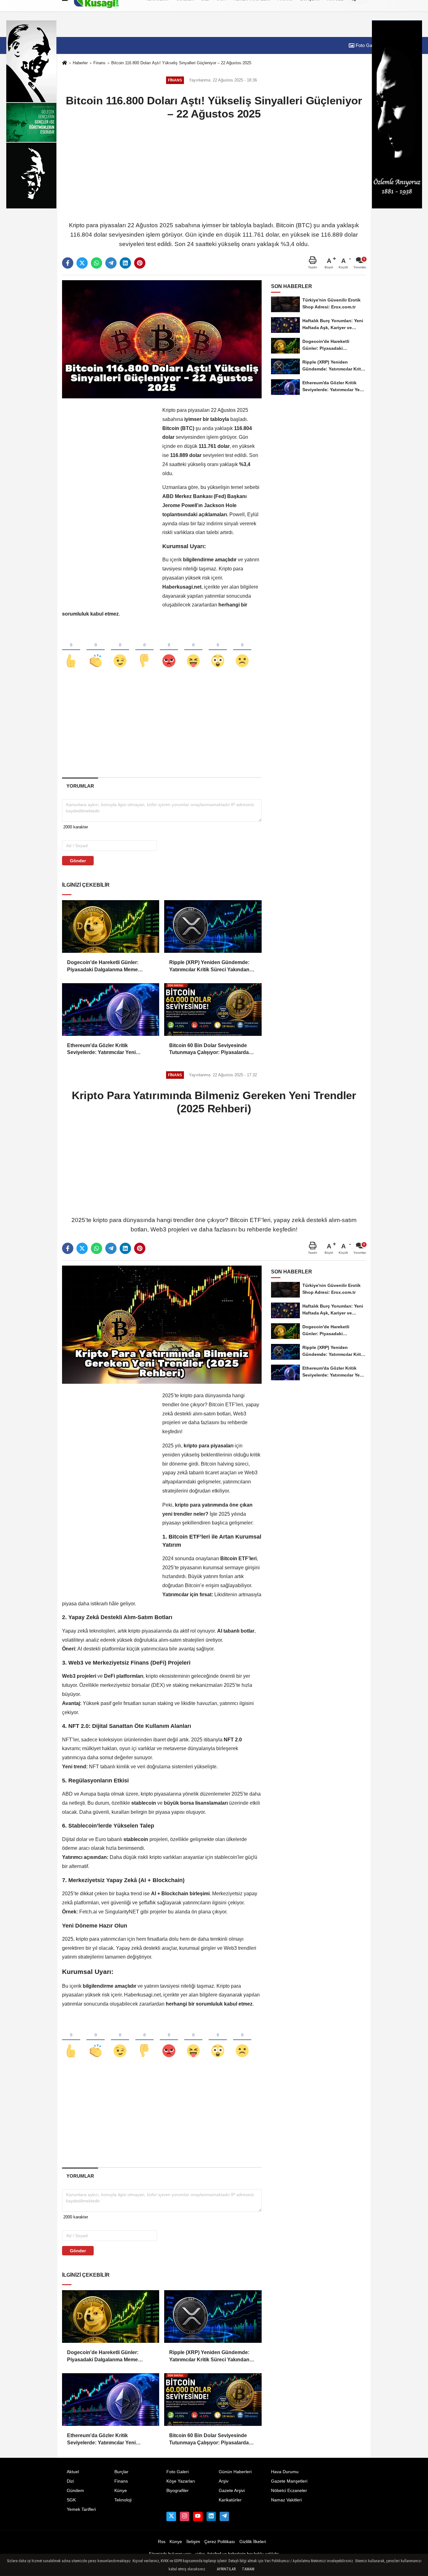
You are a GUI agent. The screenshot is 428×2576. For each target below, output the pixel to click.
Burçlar (121, 2472)
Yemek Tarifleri (81, 2509)
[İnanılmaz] (218, 650)
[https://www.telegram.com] (224, 2516)
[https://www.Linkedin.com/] (211, 2516)
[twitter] (82, 263)
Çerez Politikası (220, 2542)
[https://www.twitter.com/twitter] (171, 2516)
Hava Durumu (285, 2472)
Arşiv (224, 2481)
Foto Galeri (366, 45)
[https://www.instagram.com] (185, 2516)
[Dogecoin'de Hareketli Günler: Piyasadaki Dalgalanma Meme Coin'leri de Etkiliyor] (111, 926)
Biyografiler (177, 2491)
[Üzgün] (242, 650)
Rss (162, 2542)
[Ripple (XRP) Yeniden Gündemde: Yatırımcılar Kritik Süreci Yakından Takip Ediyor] (213, 926)
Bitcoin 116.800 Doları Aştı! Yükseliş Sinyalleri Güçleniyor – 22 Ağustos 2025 (181, 63)
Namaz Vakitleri (286, 2500)
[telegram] (111, 263)
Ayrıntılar (226, 2569)
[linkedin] (125, 263)
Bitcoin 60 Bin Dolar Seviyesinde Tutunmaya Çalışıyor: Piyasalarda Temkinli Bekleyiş (209, 1049)
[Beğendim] (71, 650)
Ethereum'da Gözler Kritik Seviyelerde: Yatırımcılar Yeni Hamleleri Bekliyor (101, 1049)
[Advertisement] (214, 170)
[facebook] (68, 263)
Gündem (75, 2491)
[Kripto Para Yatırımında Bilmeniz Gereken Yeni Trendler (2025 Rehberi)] (162, 1324)
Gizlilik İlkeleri (253, 2542)
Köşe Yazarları (181, 2481)
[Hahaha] (193, 650)
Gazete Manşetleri (289, 2481)
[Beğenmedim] (144, 650)
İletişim (193, 2542)
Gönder (78, 861)
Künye (121, 2491)
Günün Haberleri (235, 2472)
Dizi (70, 2481)
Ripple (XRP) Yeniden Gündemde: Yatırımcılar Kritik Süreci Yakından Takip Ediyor (209, 966)
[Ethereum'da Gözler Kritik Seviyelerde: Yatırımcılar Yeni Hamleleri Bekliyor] (111, 1010)
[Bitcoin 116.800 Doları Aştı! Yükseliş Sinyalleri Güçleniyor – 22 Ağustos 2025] (162, 339)
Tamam (248, 2569)
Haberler (80, 63)
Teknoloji (123, 2500)
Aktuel (73, 2472)
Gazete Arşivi (232, 2491)
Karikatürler (230, 2500)
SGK (71, 2500)
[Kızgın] (169, 650)
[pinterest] (140, 263)
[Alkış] (96, 650)
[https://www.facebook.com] (198, 2516)
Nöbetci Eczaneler (289, 2491)
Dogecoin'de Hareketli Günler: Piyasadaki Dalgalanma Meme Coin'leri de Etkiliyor (103, 966)
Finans (99, 63)
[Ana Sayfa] (65, 63)
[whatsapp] (97, 263)
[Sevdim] (120, 650)
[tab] (80, 786)
